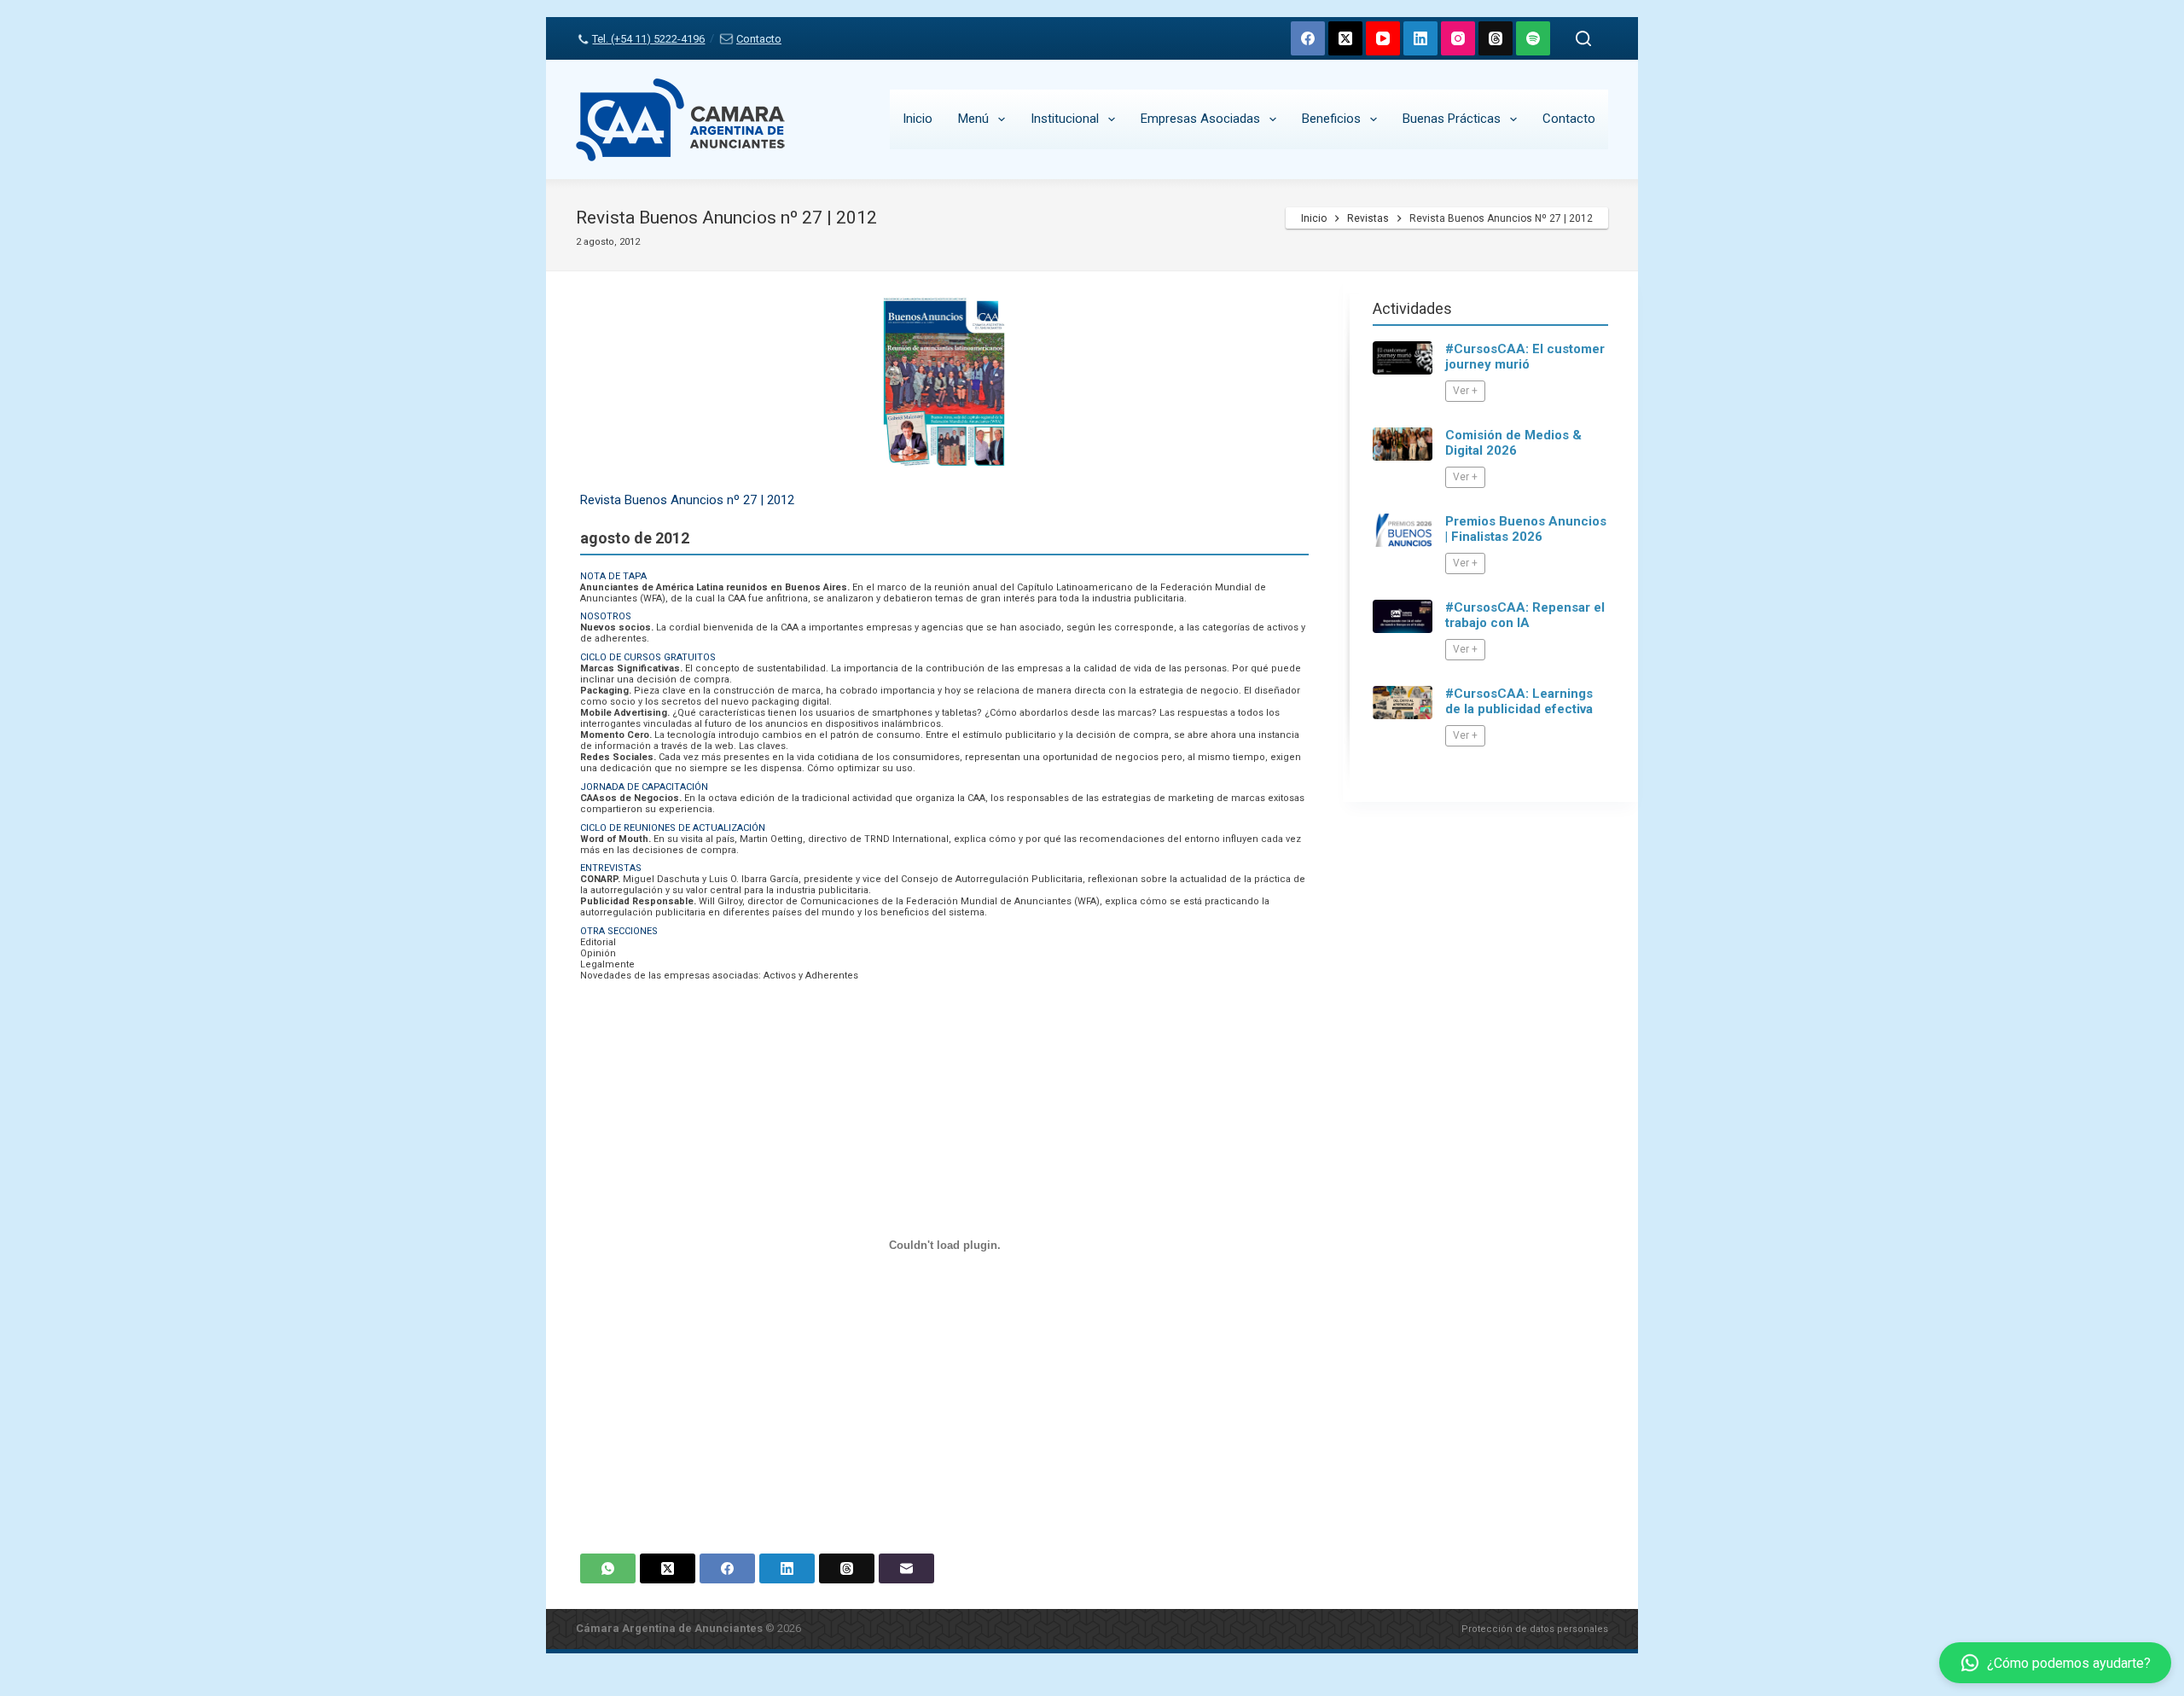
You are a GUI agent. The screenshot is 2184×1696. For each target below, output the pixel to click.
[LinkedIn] (1420, 38)
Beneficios (1331, 119)
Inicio (918, 119)
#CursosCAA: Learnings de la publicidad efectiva (1519, 701)
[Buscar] (1583, 38)
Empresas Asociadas (1200, 119)
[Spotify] (1533, 38)
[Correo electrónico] (906, 1568)
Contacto (758, 39)
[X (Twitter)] (1345, 38)
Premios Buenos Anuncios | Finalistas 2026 (1526, 529)
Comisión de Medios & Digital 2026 (1513, 443)
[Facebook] (1308, 38)
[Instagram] (1458, 38)
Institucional (1065, 119)
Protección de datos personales (1535, 1629)
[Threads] (1496, 38)
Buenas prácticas (1452, 119)
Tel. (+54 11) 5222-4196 (648, 39)
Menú (973, 119)
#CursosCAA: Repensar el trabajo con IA (1525, 615)
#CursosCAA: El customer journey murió (1525, 357)
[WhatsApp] (608, 1568)
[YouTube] (1383, 38)
